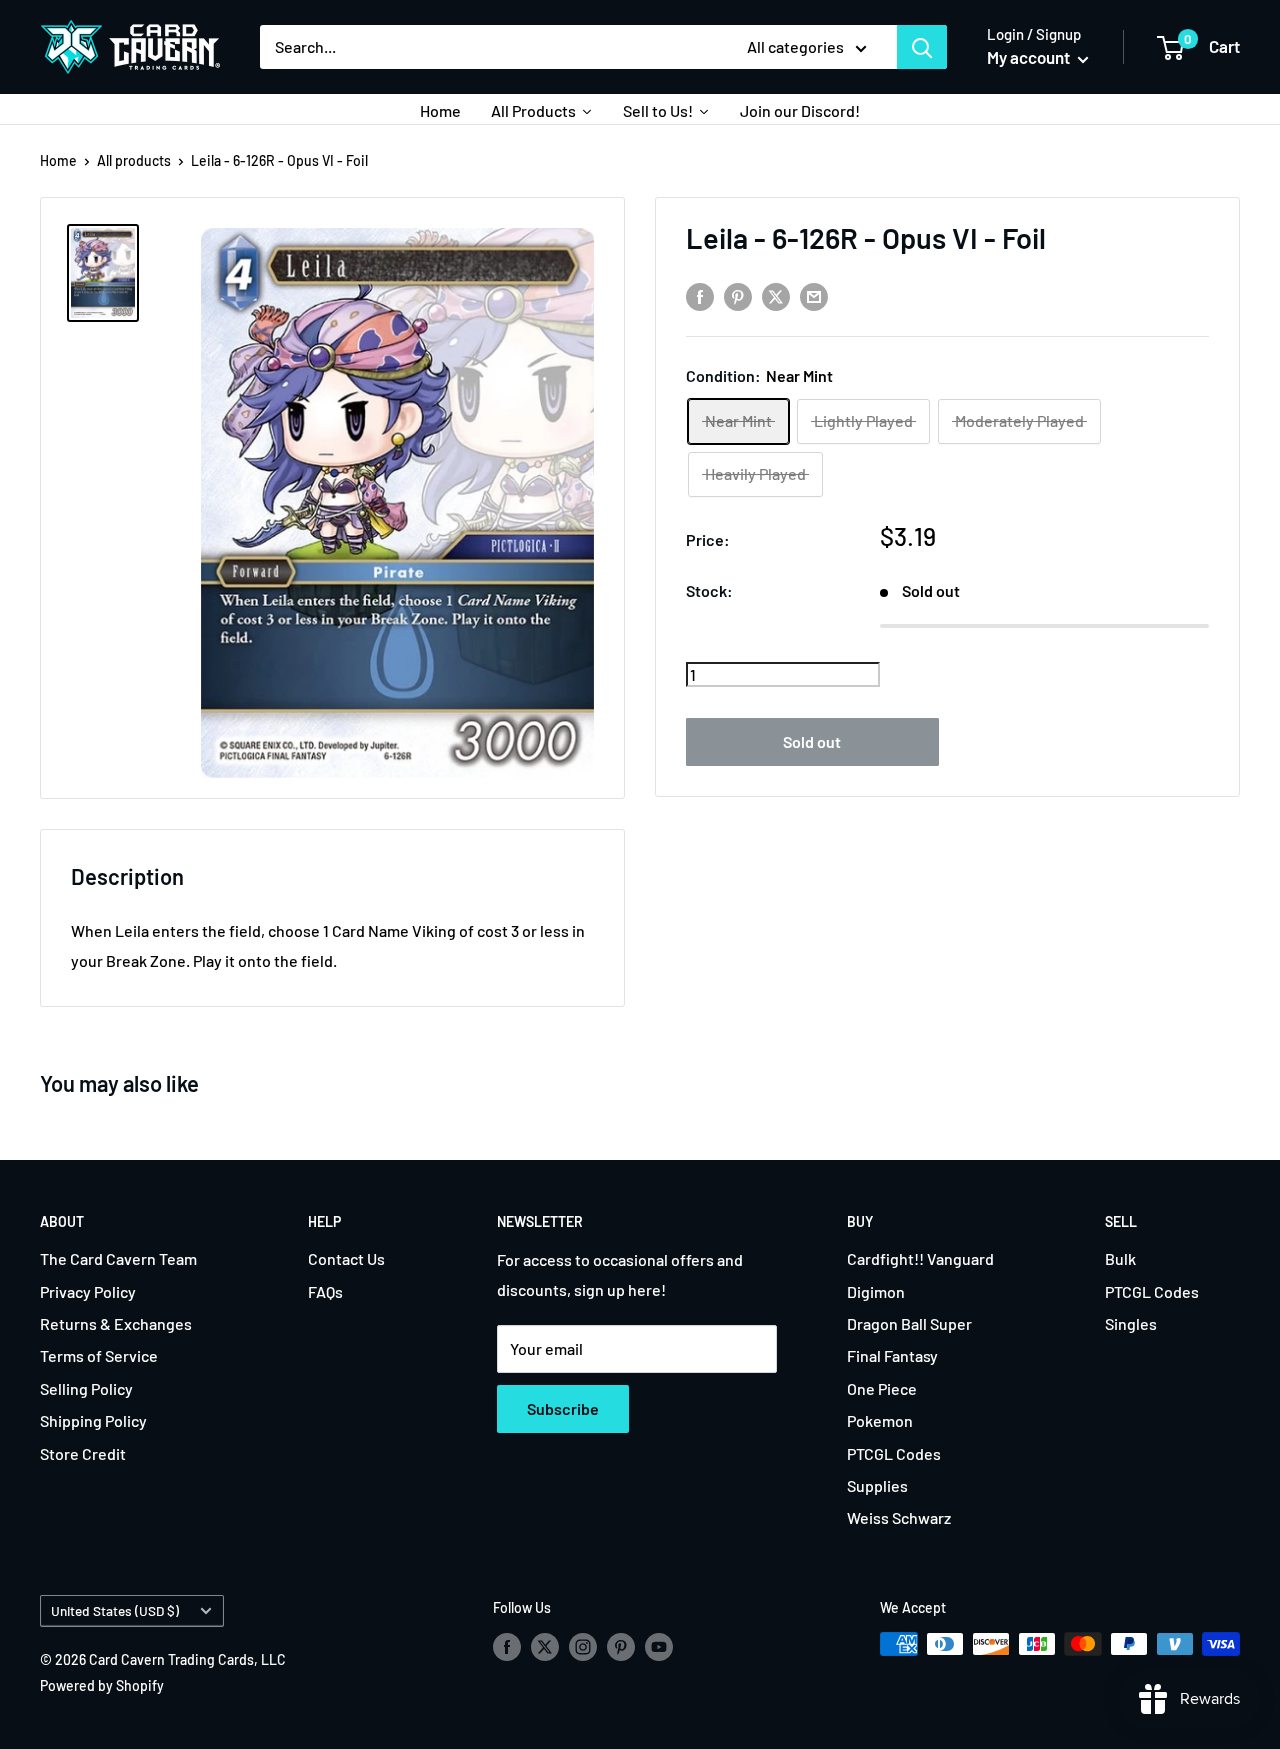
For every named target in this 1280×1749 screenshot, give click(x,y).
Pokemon (880, 1420)
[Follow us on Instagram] (583, 1646)
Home (58, 160)
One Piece (882, 1388)
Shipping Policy (93, 1420)
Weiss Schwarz (899, 1517)
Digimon (876, 1291)
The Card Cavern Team (118, 1258)
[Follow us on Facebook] (507, 1646)
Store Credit (83, 1453)
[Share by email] (814, 296)
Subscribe (563, 1408)
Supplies (877, 1485)
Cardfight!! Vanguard (920, 1258)
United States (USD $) (115, 1610)
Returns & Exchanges (116, 1323)
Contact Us (346, 1258)
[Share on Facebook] (700, 296)
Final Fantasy (892, 1355)
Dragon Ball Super (909, 1323)
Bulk (1120, 1258)
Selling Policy (86, 1388)
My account (1030, 57)
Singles (1131, 1323)
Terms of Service (99, 1355)
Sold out (812, 740)
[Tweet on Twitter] (776, 296)
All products (134, 160)
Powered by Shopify (102, 1685)
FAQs (325, 1291)
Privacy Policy (88, 1291)
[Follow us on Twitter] (545, 1646)
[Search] (922, 47)
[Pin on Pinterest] (738, 296)
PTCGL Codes (894, 1453)
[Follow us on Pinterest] (621, 1646)
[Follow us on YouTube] (659, 1646)
